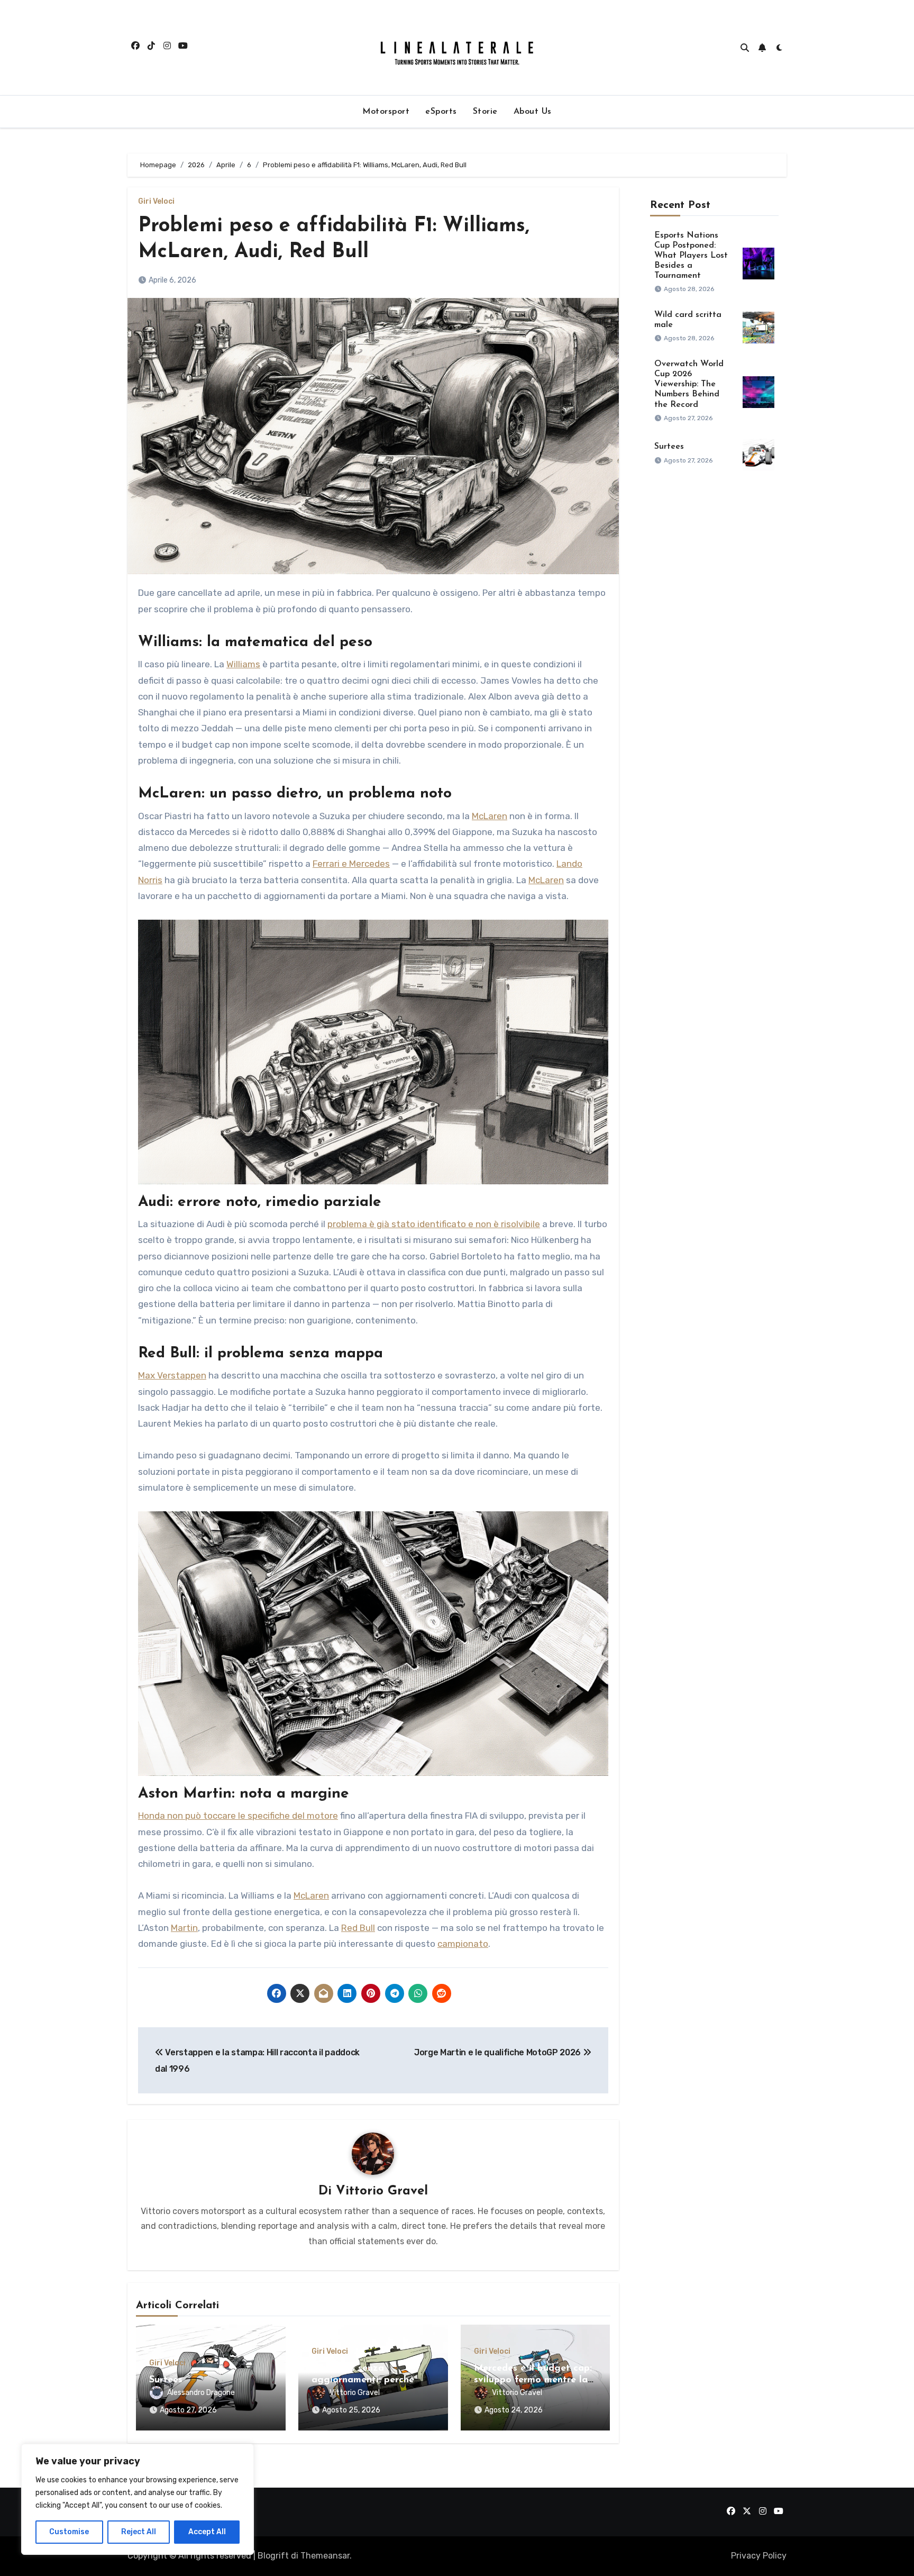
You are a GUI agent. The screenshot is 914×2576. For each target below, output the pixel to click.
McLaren (490, 816)
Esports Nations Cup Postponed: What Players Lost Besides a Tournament (691, 256)
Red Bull (358, 1928)
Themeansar (325, 2556)
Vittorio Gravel (382, 2191)
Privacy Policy (759, 2556)
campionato (463, 1944)
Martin (184, 1928)
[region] (138, 2499)
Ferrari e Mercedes (351, 864)
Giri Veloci (156, 202)
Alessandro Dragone (201, 2393)
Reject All (139, 2532)
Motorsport (386, 112)
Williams (243, 664)
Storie (485, 112)
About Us (533, 112)
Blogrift (273, 2556)
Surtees (166, 2380)
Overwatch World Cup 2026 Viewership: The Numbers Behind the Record (689, 384)
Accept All (207, 2532)
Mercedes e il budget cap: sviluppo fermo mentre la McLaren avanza (533, 2380)
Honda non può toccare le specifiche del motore (238, 1816)
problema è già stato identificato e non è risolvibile (434, 1224)
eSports (441, 112)
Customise (69, 2532)
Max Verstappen (172, 1375)
